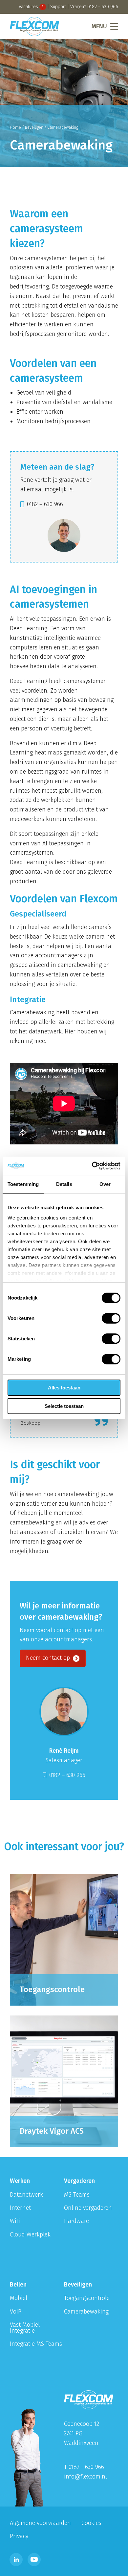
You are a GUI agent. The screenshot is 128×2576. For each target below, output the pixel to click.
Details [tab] (64, 1184)
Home (15, 127)
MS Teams (77, 2195)
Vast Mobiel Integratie (25, 2328)
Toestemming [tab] (23, 1184)
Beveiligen (34, 127)
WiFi (15, 2221)
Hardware (76, 2221)
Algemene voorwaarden (40, 2523)
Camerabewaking (86, 2312)
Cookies (91, 2523)
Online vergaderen (88, 2208)
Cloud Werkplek (30, 2234)
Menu (99, 26)
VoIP (16, 2312)
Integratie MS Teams (36, 2344)
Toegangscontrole (87, 2298)
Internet (20, 2208)
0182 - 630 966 (103, 7)
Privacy (19, 2536)
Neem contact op (49, 1658)
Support (58, 7)
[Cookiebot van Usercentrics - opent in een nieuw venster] (92, 1166)
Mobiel (19, 2298)
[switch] (111, 1318)
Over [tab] (105, 1184)
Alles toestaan (64, 1388)
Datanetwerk (26, 2195)
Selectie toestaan (64, 1406)
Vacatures (31, 7)
